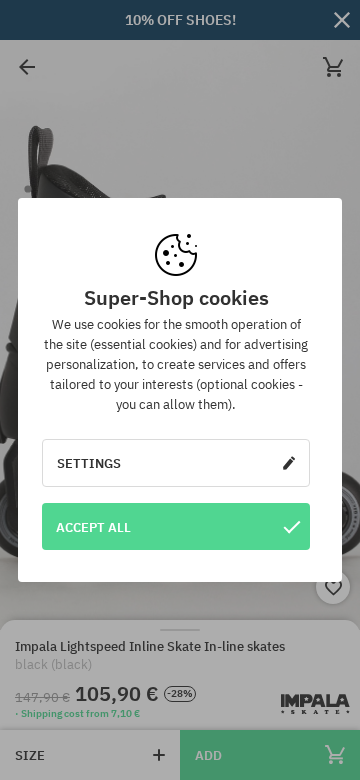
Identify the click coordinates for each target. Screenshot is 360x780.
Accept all (93, 527)
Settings (89, 463)
